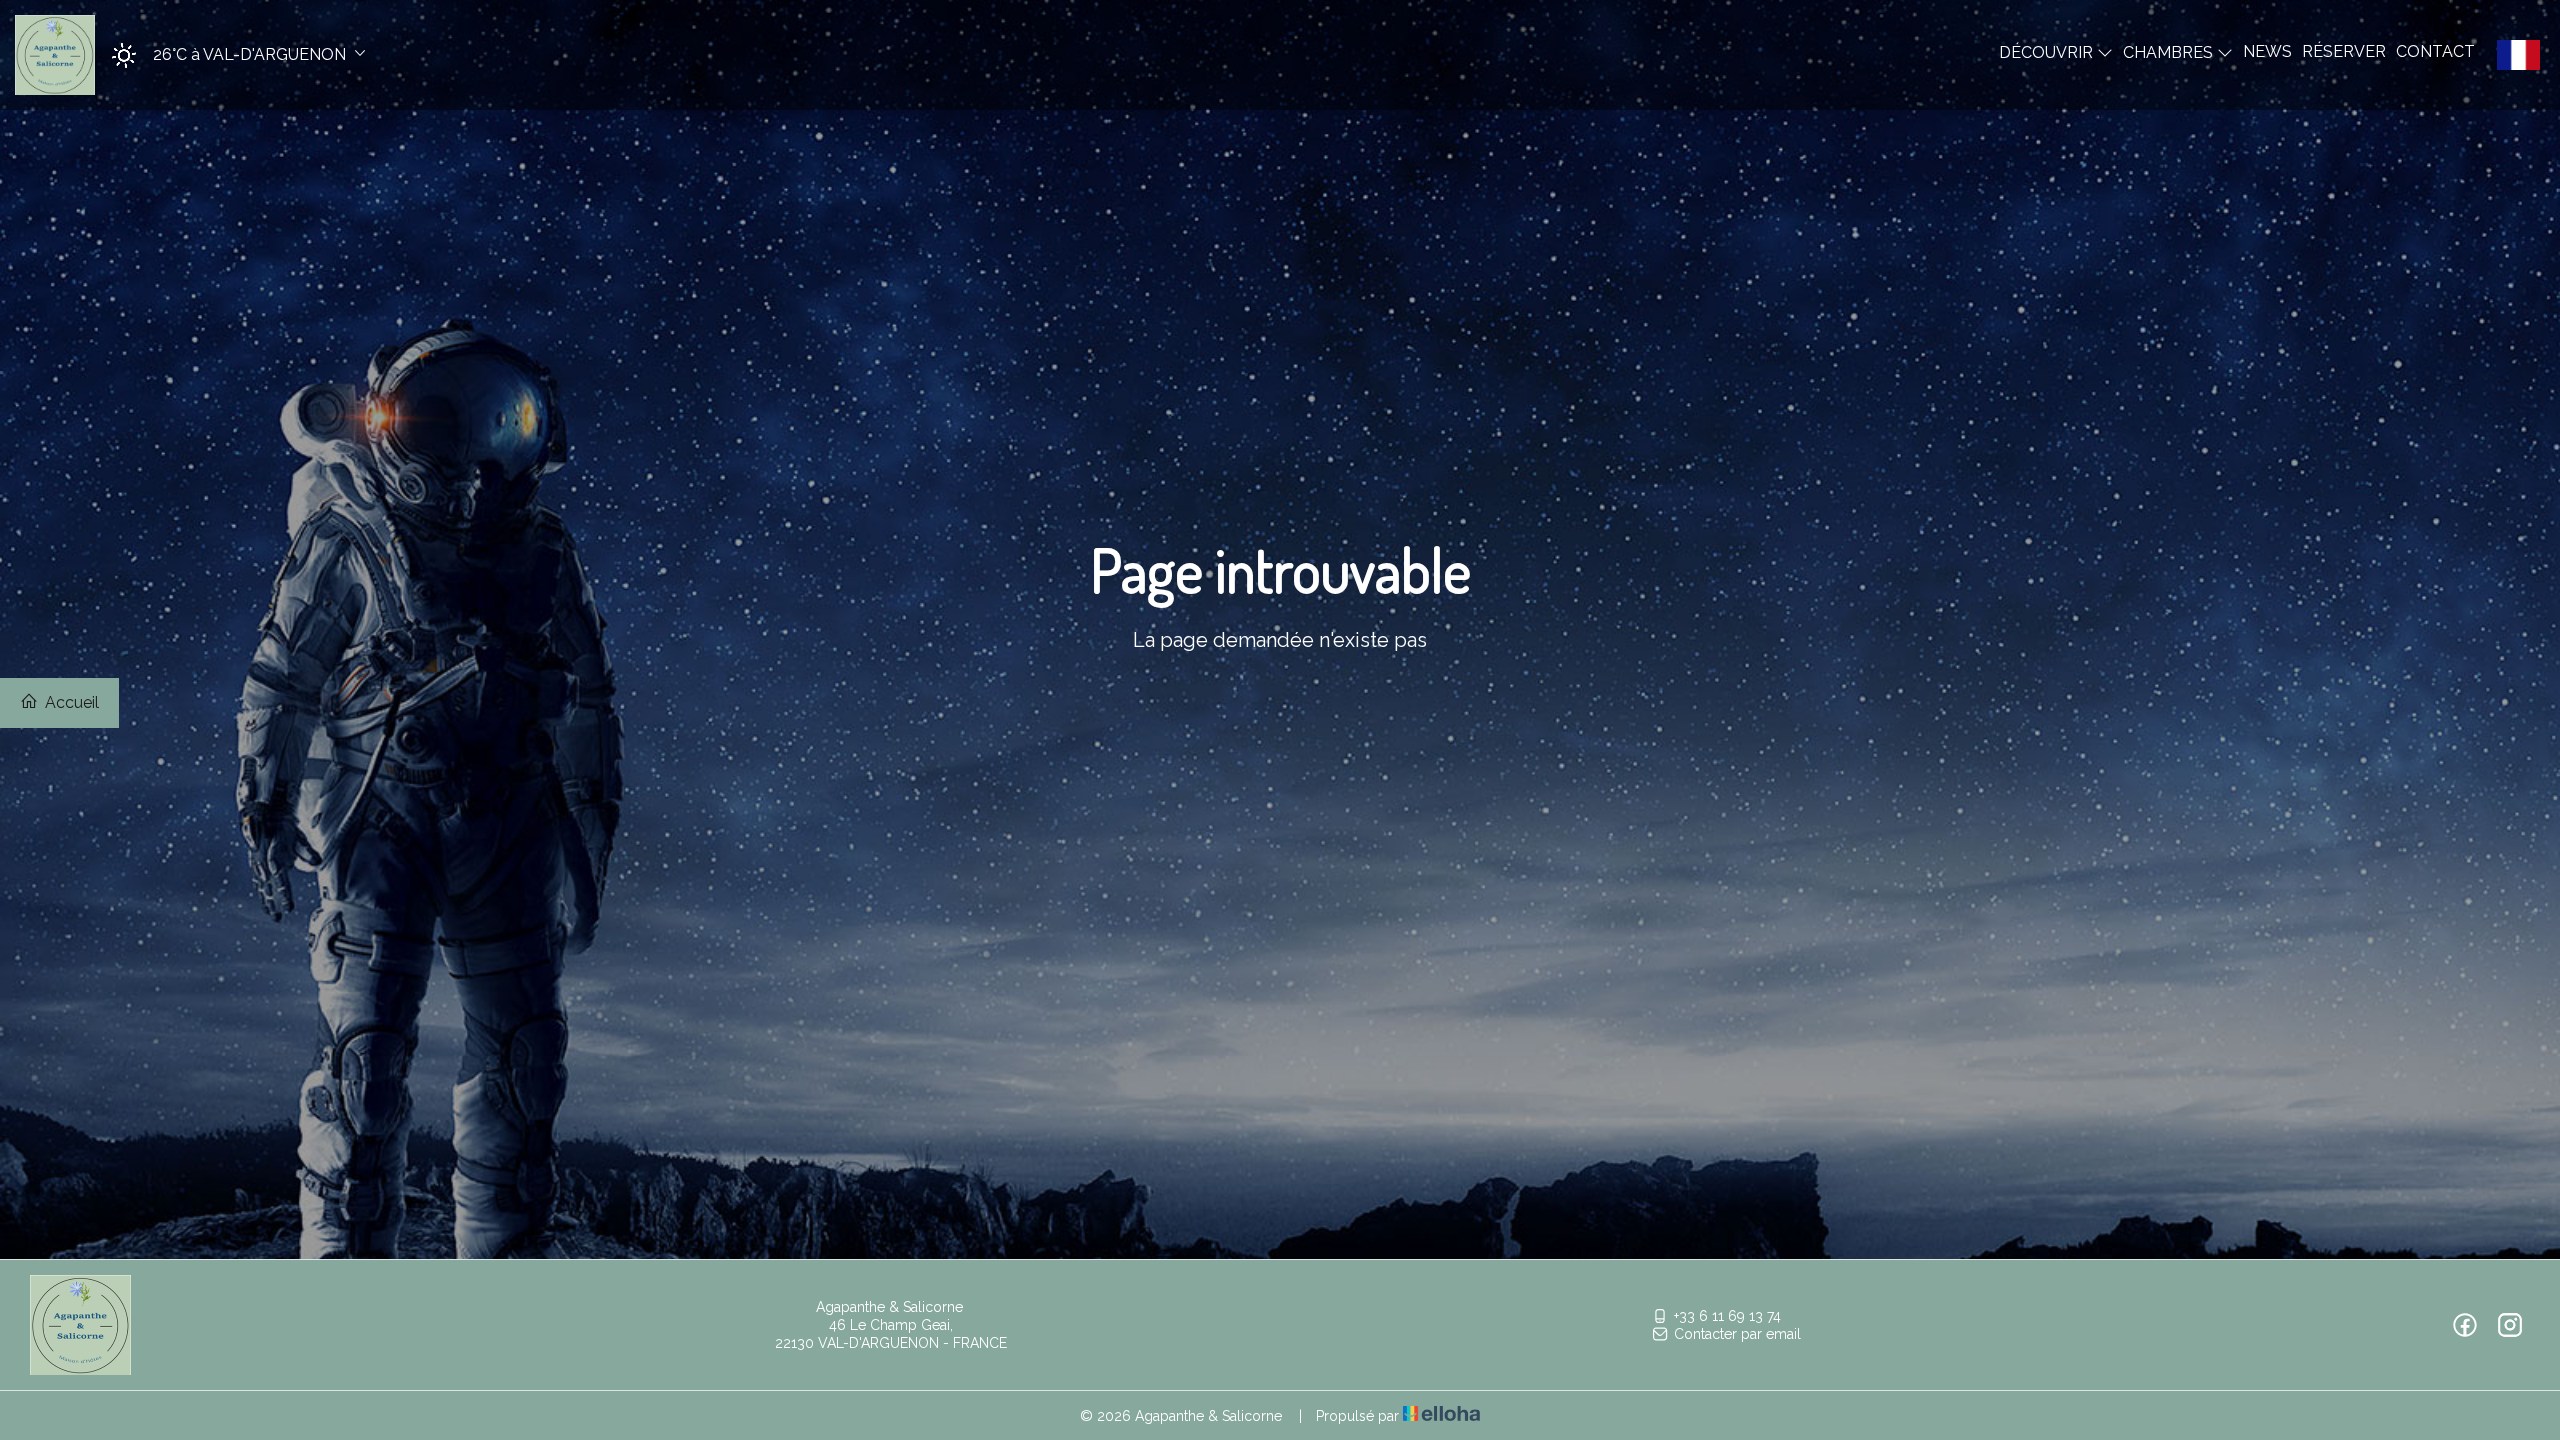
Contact (2435, 51)
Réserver (2344, 51)
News (2267, 51)
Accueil (70, 702)
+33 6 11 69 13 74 (1727, 1316)
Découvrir (2048, 52)
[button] (232, 55)
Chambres (2170, 52)
